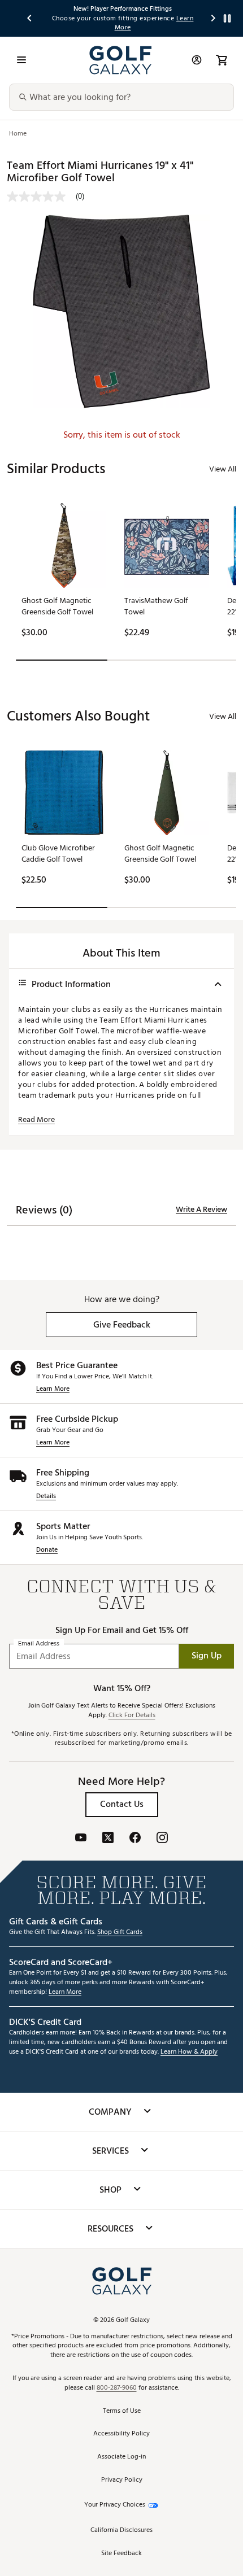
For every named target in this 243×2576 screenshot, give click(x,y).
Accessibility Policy (121, 2434)
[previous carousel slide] (30, 18)
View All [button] (223, 469)
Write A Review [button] (201, 1210)
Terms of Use (122, 2411)
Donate (47, 1550)
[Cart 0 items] (222, 60)
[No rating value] (41, 197)
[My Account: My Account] (197, 60)
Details (46, 1497)
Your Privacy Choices (115, 2505)
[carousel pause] (227, 18)
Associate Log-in (121, 2457)
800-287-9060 (117, 2388)
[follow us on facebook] (135, 1839)
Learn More (53, 1389)
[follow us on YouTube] (81, 1839)
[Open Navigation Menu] (21, 60)
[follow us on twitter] (108, 1839)
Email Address (39, 1643)
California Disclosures (121, 2531)
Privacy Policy (122, 2480)
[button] (121, 1325)
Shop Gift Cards (120, 1933)
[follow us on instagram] (162, 1839)
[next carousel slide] (214, 18)
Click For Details (132, 1716)
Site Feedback (121, 2554)
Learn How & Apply (189, 2052)
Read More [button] (36, 1120)
